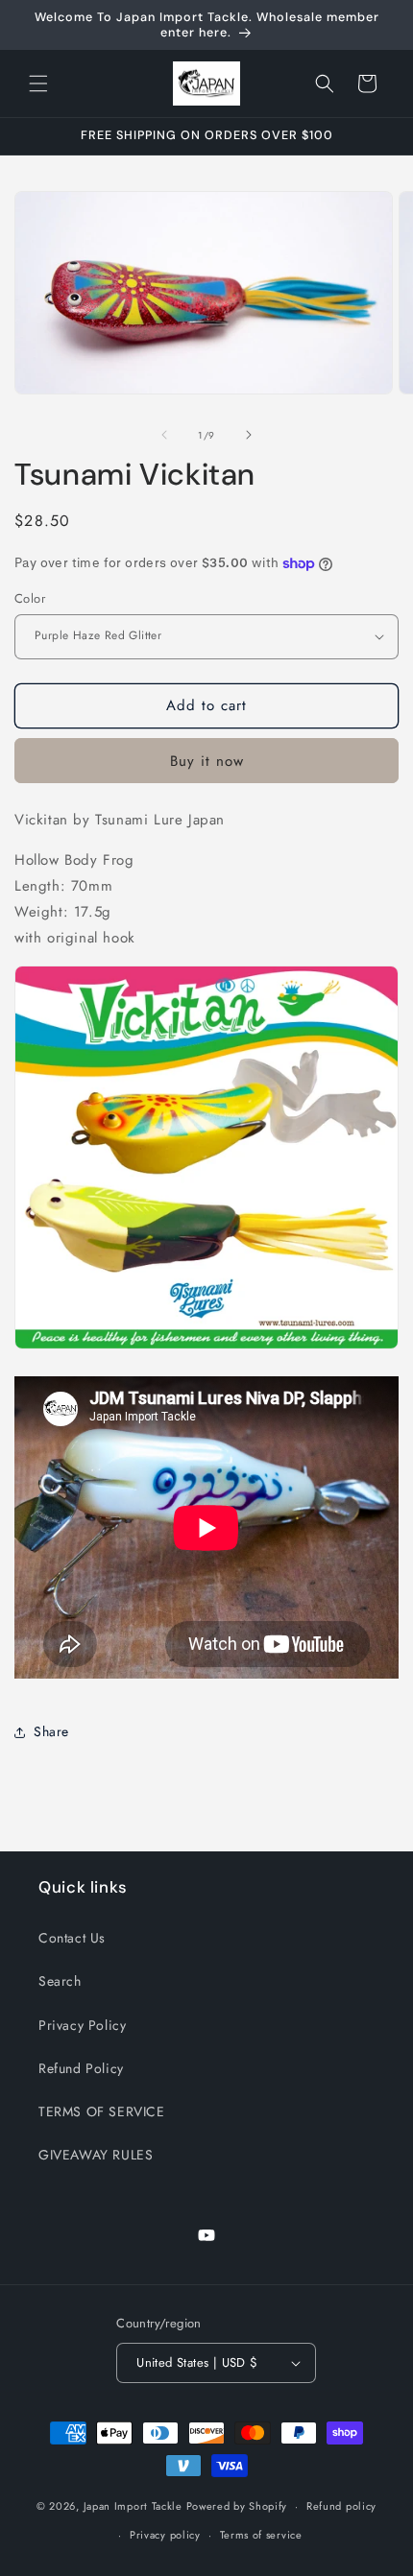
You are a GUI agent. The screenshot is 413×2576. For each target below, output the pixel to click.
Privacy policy (165, 2535)
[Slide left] (164, 435)
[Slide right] (249, 435)
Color (30, 598)
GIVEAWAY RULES (96, 2155)
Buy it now (207, 761)
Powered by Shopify (237, 2506)
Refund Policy (81, 2068)
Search (60, 1981)
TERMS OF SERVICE (102, 2111)
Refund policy (341, 2506)
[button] (38, 83)
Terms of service (261, 2535)
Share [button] (51, 1731)
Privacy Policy (82, 2025)
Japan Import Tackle (133, 2506)
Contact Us (72, 1938)
